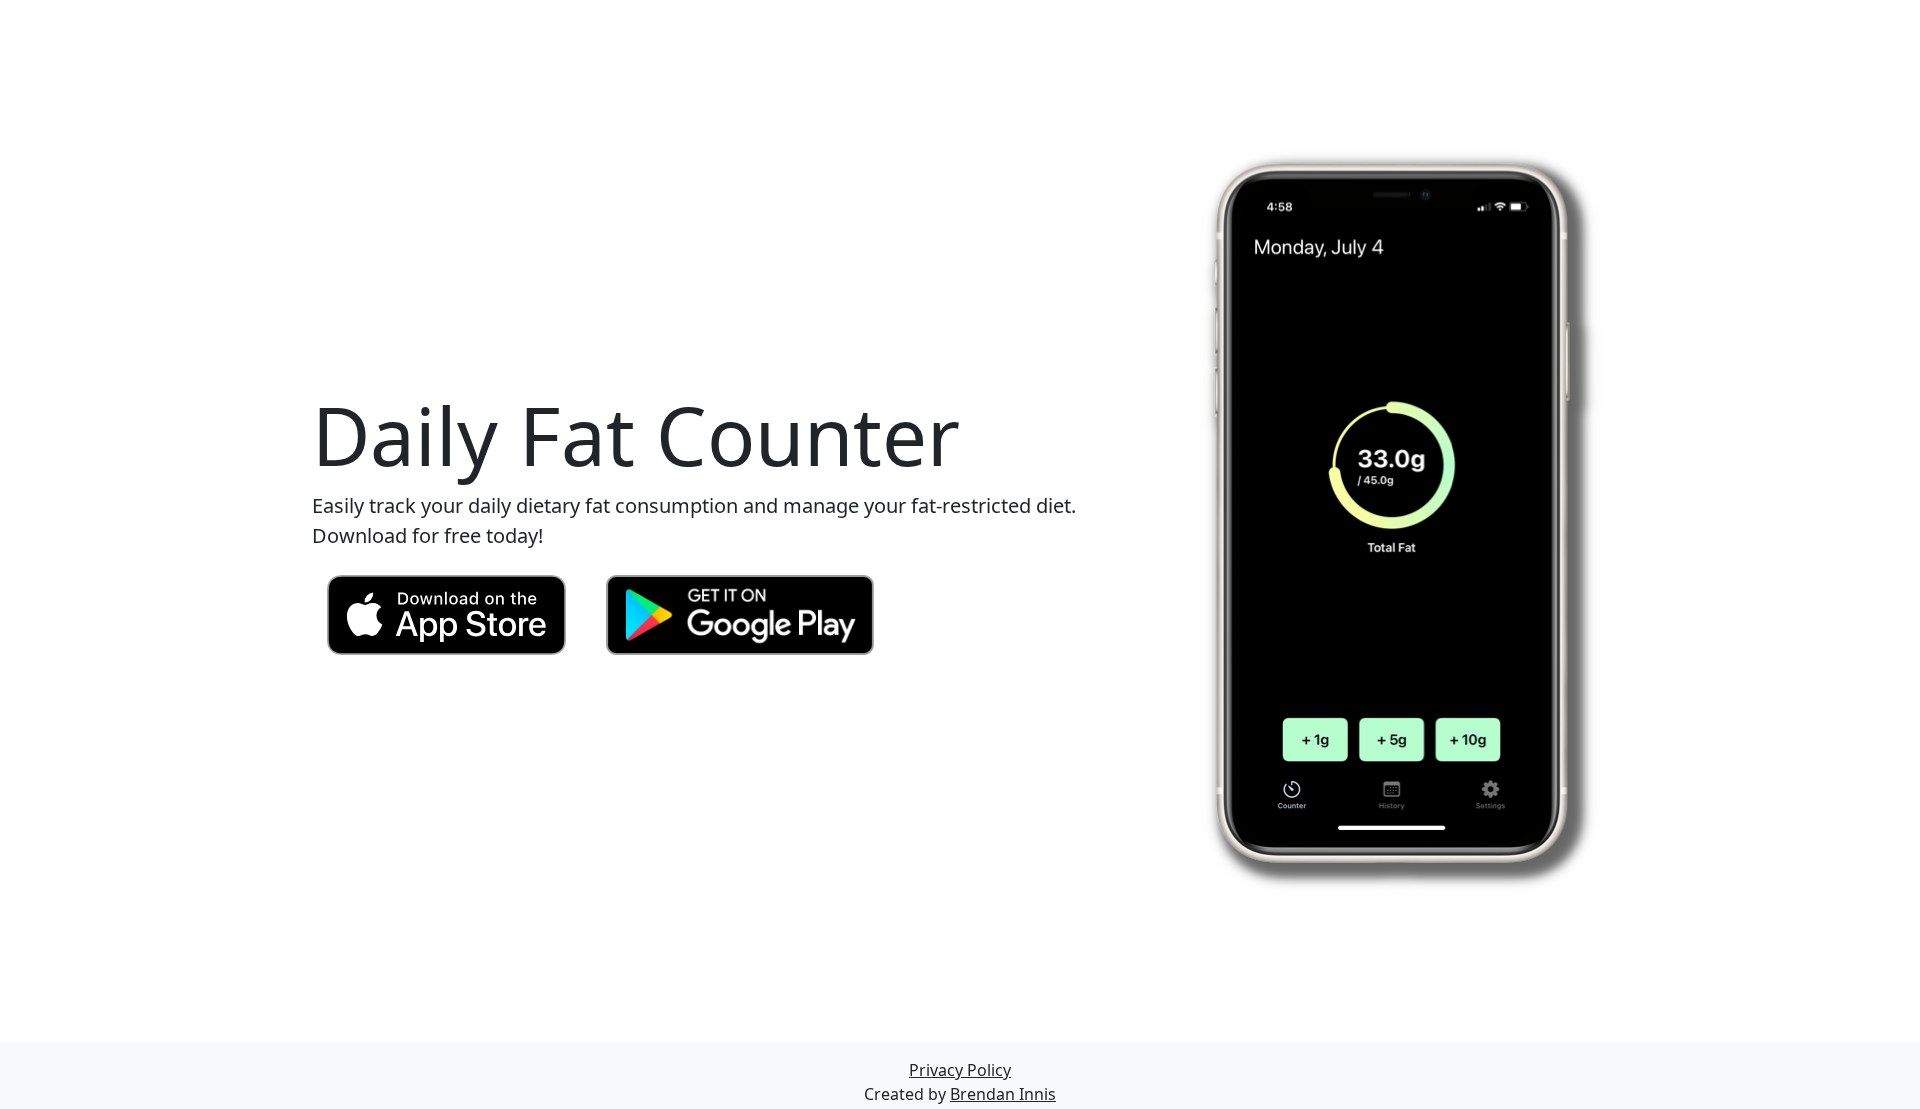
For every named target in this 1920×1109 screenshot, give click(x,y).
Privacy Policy (960, 1070)
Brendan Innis (1003, 1094)
